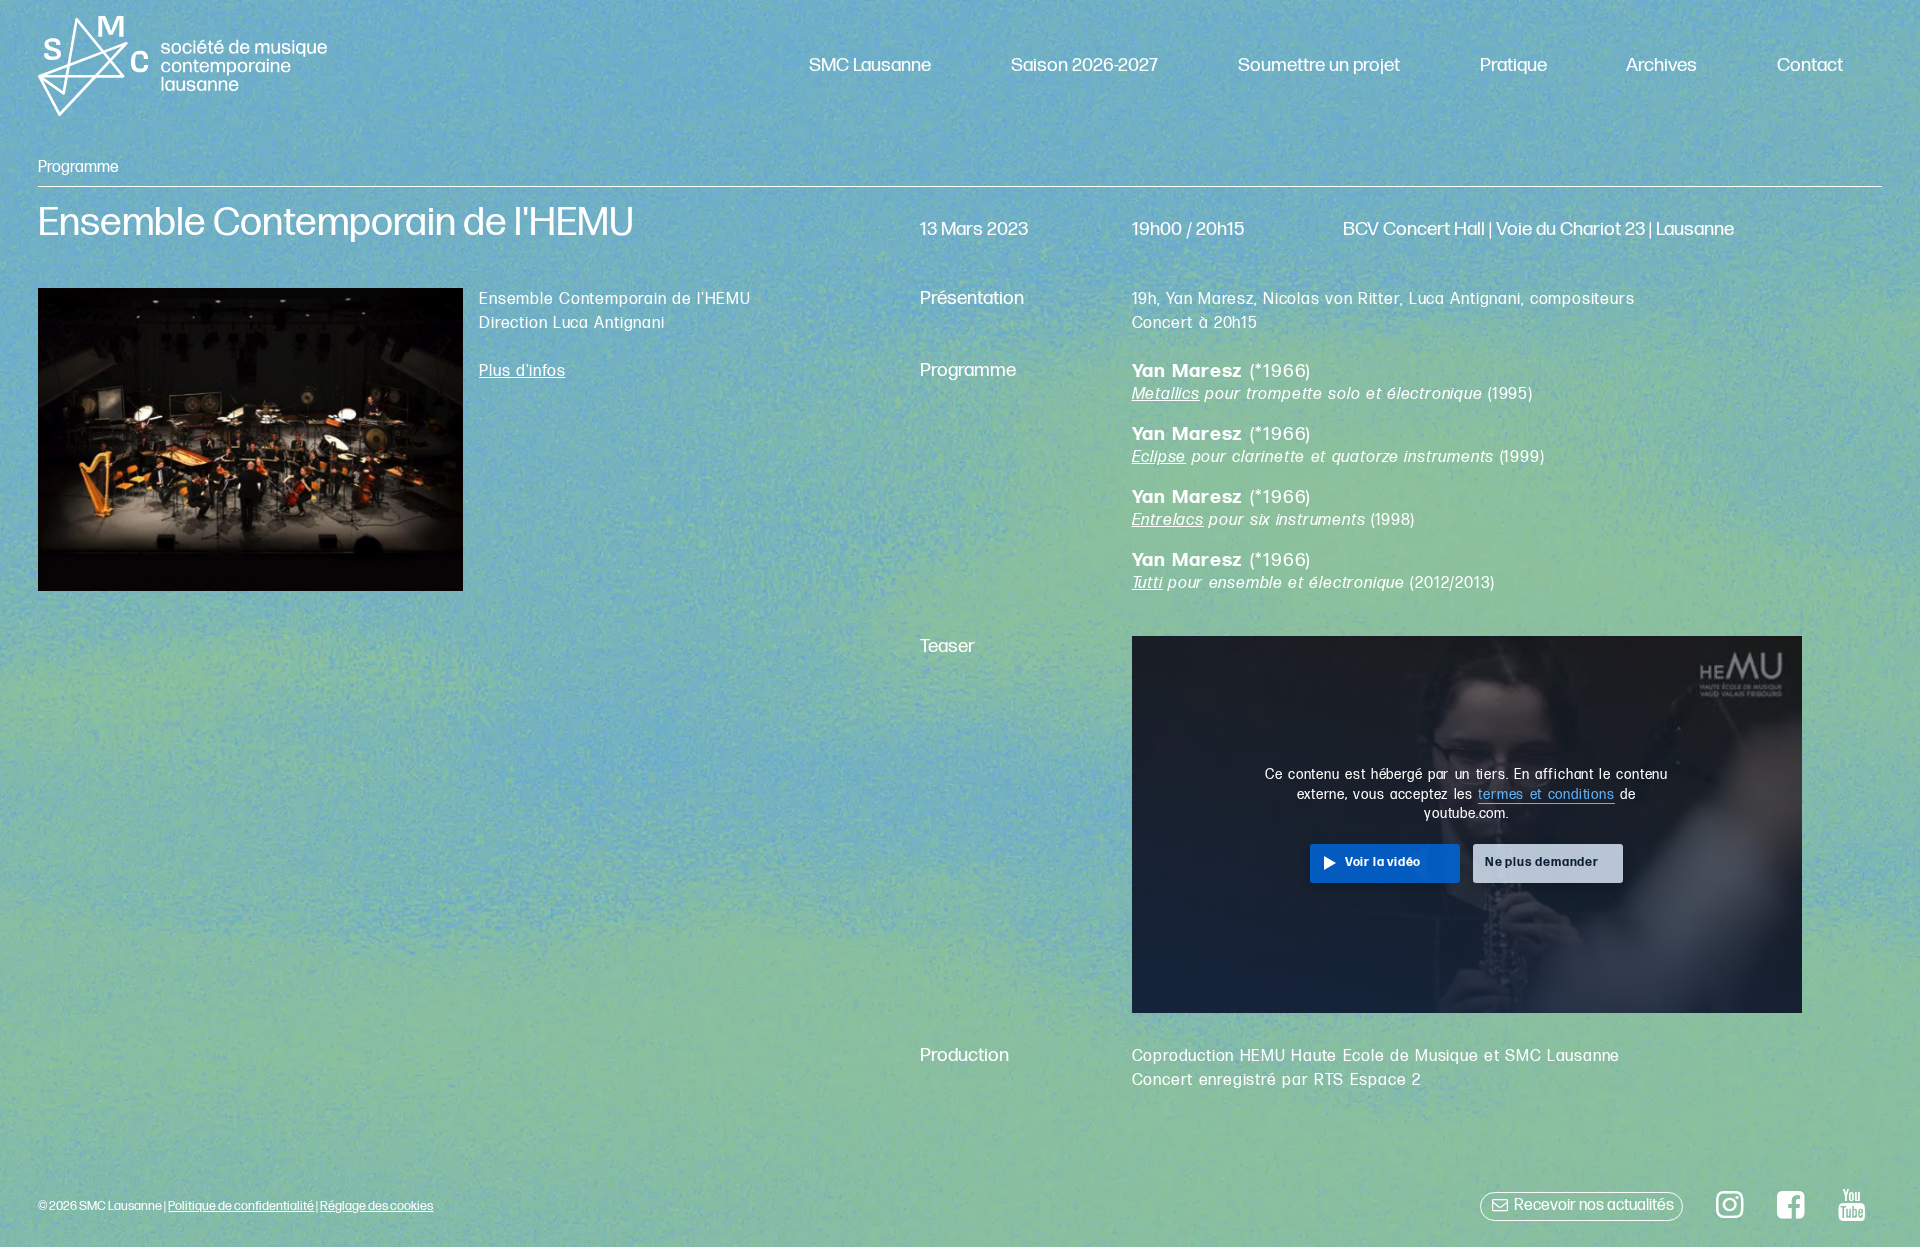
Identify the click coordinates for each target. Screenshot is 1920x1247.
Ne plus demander (1542, 862)
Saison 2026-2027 (1084, 65)
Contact (1810, 65)
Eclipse (1159, 457)
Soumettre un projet (1319, 65)
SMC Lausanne (870, 65)
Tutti (1147, 583)
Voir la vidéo (1383, 862)
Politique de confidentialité (241, 1206)
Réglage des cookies (376, 1206)
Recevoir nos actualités (1592, 1205)
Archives (1661, 65)
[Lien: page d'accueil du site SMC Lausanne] (182, 66)
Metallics (1166, 394)
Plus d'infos (522, 371)
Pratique (1513, 65)
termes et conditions (1546, 795)
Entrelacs (1168, 520)
